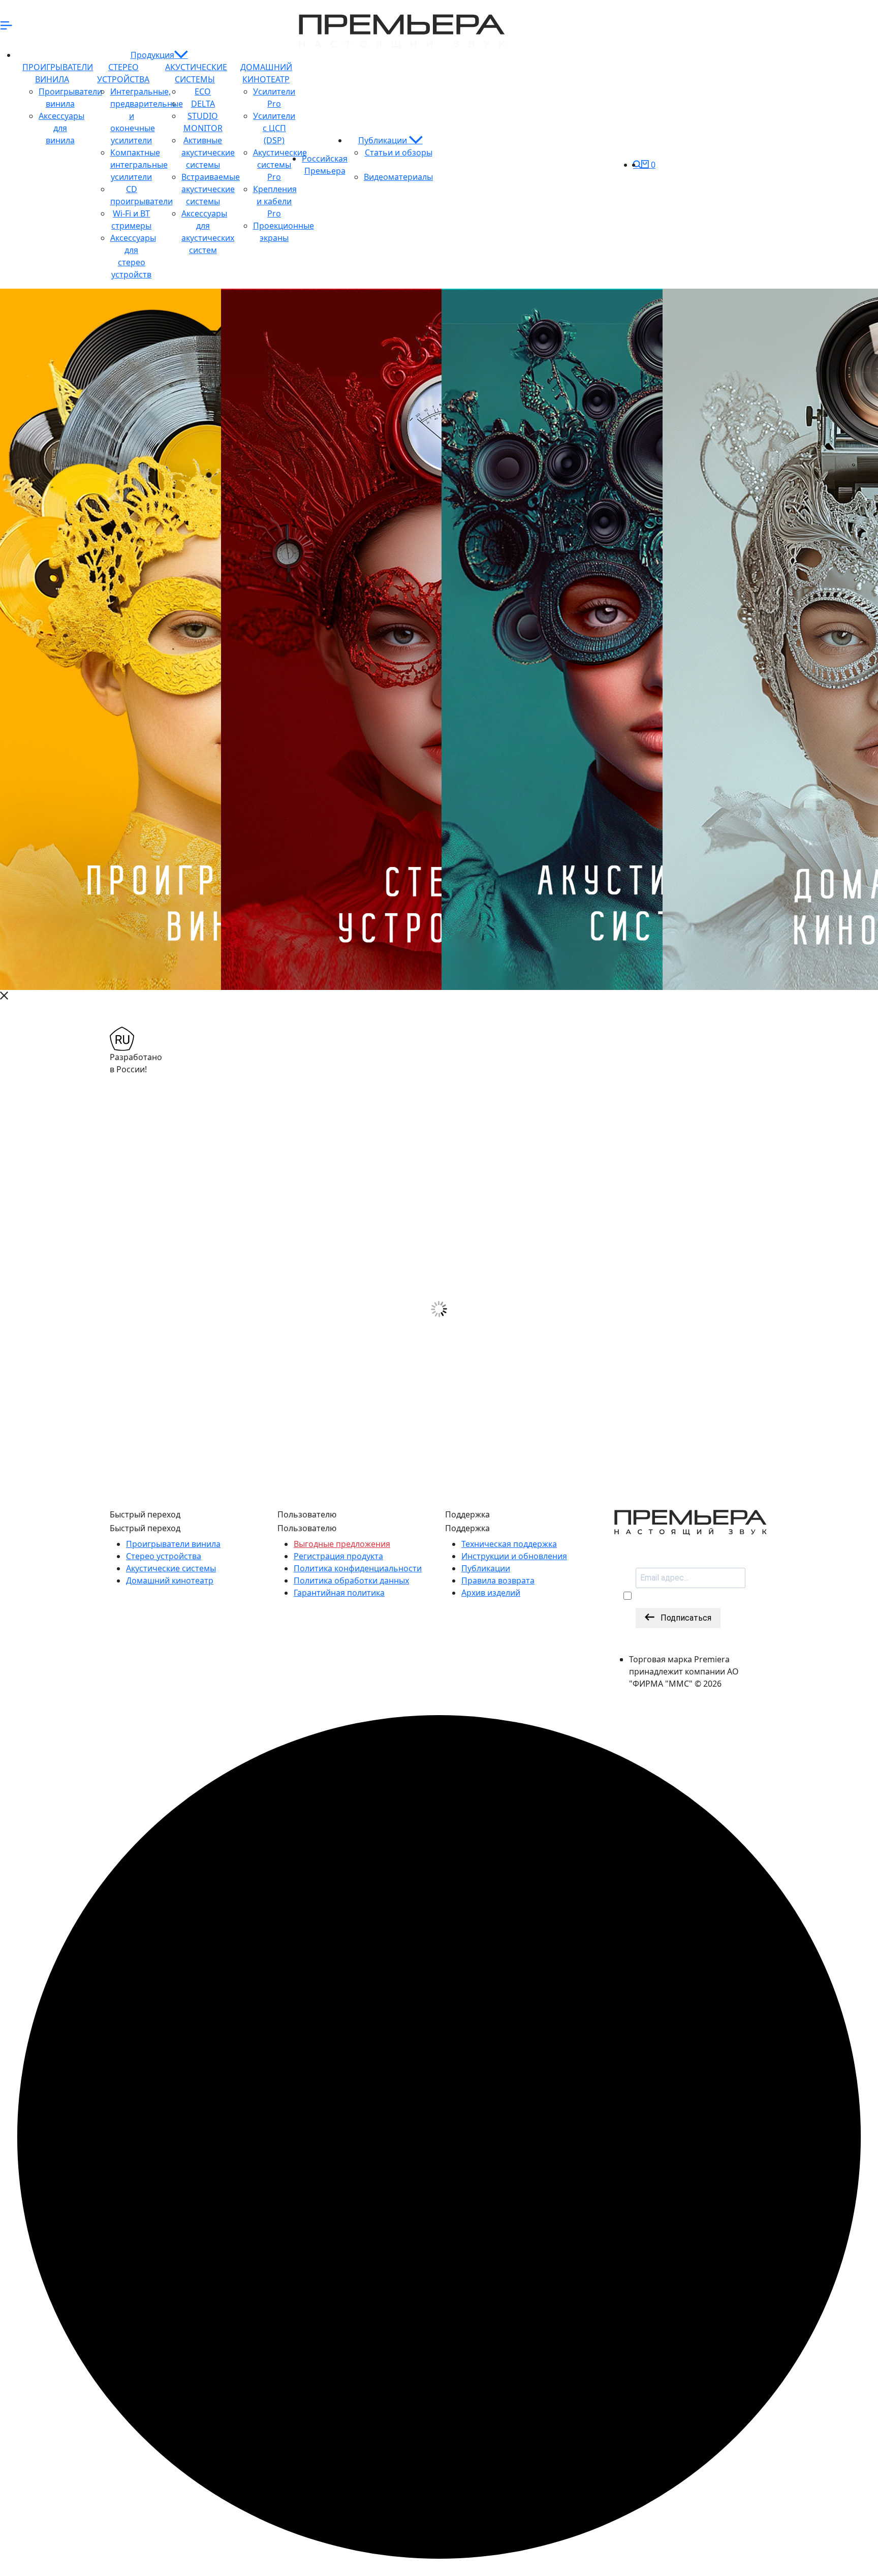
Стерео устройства (164, 1556)
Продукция (152, 55)
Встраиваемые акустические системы (211, 189)
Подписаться (683, 1618)
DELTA (203, 104)
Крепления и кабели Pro (275, 201)
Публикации (384, 140)
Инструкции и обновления (514, 1556)
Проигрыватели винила (173, 1544)
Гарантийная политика (339, 1593)
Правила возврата (498, 1580)
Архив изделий (491, 1593)
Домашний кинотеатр (170, 1580)
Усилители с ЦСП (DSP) (274, 128)
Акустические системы (171, 1568)
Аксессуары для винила (61, 128)
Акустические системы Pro (280, 165)
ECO (203, 91)
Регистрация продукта (338, 1556)
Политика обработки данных (351, 1580)
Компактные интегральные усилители (139, 165)
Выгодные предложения (342, 1544)
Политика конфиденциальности (358, 1568)
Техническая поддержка (509, 1544)
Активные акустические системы (208, 152)
